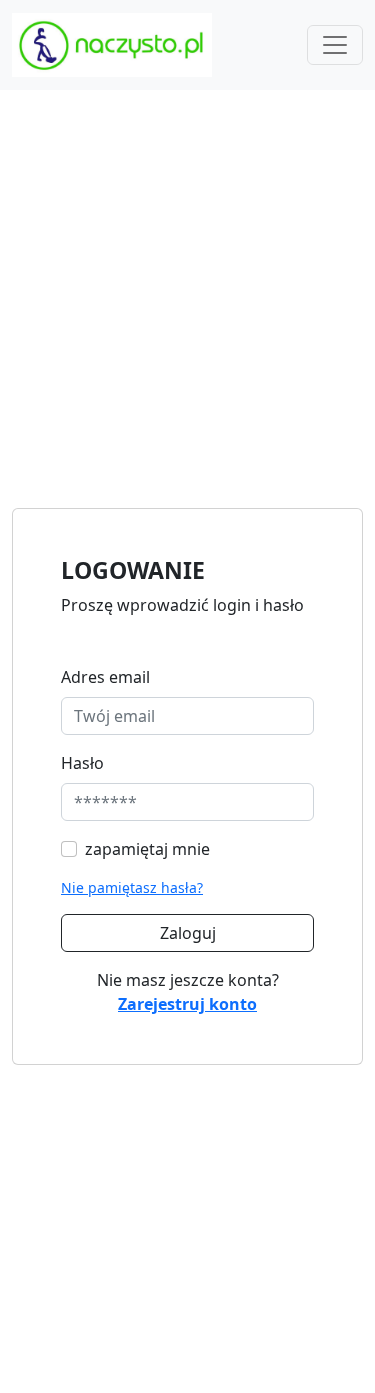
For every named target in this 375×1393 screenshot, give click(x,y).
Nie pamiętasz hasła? (132, 887)
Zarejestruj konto (187, 1004)
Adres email (105, 677)
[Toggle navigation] (335, 45)
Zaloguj (188, 933)
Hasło (82, 763)
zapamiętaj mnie (147, 849)
